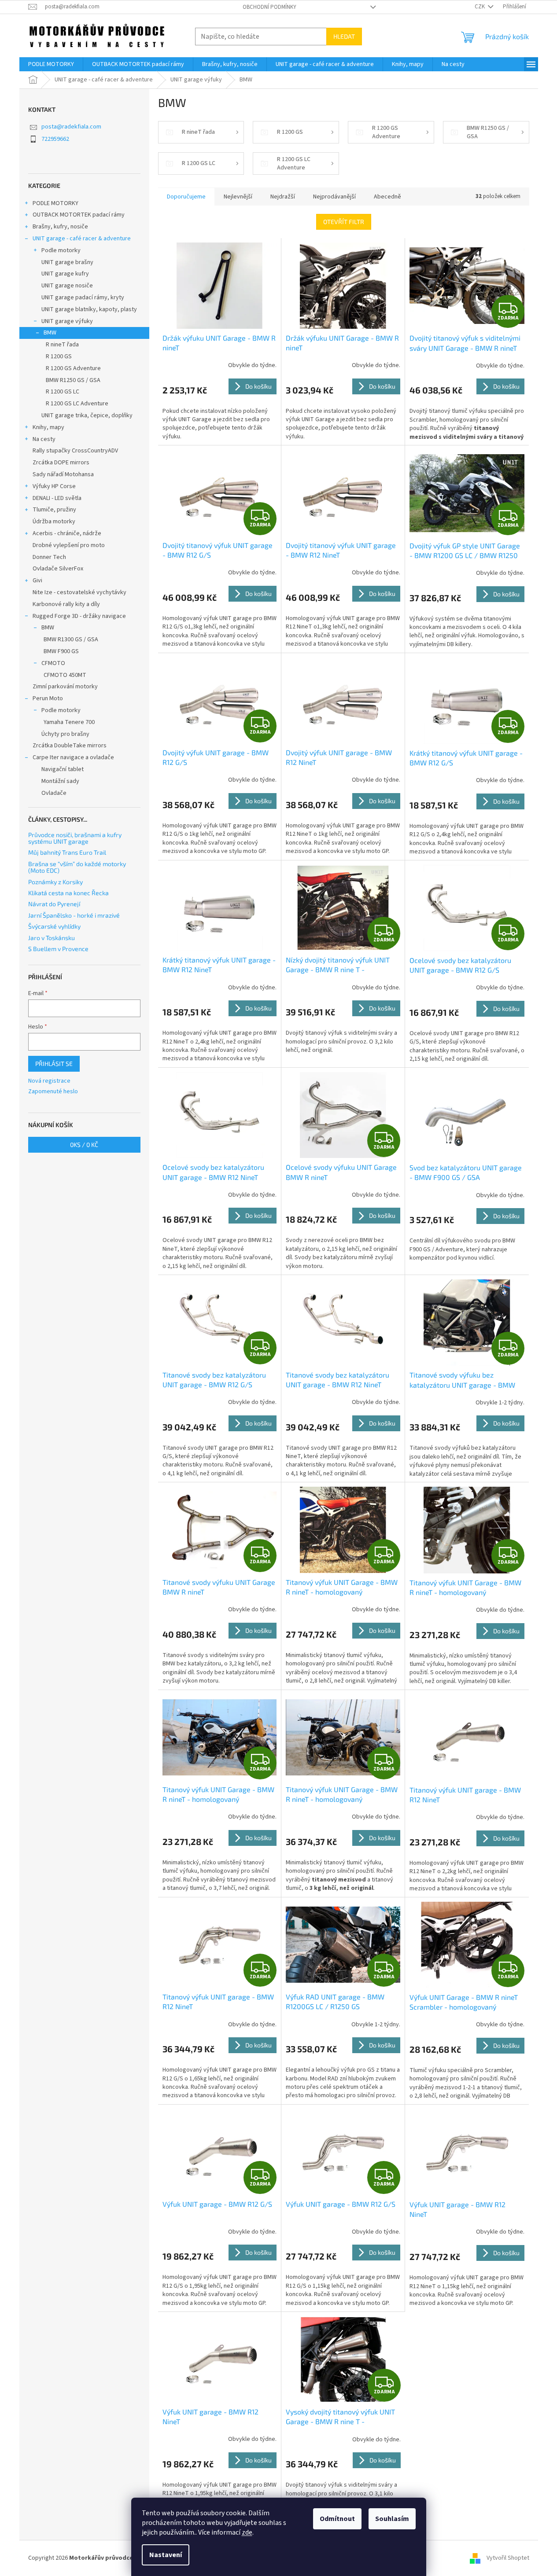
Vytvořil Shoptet (508, 2558)
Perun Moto (48, 698)
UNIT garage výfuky (67, 321)
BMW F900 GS (61, 651)
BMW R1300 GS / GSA (71, 639)
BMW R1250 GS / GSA (73, 380)
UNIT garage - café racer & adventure (82, 239)
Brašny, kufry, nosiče (60, 227)
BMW (50, 333)
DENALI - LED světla (57, 498)
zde (247, 2532)
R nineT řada (62, 345)
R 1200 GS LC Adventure (77, 404)
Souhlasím (392, 2519)
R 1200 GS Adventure (73, 368)
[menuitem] (51, 64)
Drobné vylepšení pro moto (69, 545)
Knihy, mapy (48, 427)
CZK (480, 7)
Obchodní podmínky (269, 7)
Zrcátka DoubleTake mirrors (70, 746)
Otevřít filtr (344, 222)
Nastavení (166, 2555)
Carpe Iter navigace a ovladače (73, 757)
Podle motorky (61, 250)
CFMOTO (53, 663)
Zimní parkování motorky (65, 687)
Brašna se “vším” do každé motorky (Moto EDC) (77, 867)
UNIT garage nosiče (67, 286)
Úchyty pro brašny (65, 734)
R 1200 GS (59, 356)
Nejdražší (283, 197)
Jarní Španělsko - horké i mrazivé (74, 915)
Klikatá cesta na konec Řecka (68, 893)
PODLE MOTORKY (55, 203)
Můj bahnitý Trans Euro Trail (67, 852)
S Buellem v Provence (58, 949)
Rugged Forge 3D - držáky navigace (79, 616)
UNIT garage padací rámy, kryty (83, 298)
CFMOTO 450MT (65, 675)
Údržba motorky (54, 522)
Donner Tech (49, 557)
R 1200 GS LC (63, 392)
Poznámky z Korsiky (55, 882)
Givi (37, 581)
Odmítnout (337, 2519)
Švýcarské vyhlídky (54, 926)
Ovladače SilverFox (58, 569)
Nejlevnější (238, 197)
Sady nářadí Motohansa (63, 474)
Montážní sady (60, 781)
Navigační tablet (63, 769)
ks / (84, 1145)
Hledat (344, 36)
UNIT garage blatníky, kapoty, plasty (89, 309)
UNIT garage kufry (65, 274)
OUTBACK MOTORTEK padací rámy (79, 215)
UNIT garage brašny (67, 262)
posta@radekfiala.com (71, 127)
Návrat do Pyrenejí (54, 904)
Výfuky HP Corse (54, 486)
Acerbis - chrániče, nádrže (67, 533)
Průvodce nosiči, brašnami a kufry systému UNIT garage (75, 838)
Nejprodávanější (334, 197)
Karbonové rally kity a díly (66, 604)
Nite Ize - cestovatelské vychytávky (79, 592)
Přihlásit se (54, 1064)
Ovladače (54, 793)
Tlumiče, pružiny (54, 510)
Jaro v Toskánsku (52, 938)
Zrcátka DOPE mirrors (61, 463)
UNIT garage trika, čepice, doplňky (87, 415)
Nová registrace (49, 1081)
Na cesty (44, 439)
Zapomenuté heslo (53, 1092)
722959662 (55, 139)
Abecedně (387, 197)
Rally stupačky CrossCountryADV (75, 451)
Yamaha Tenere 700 (69, 722)
